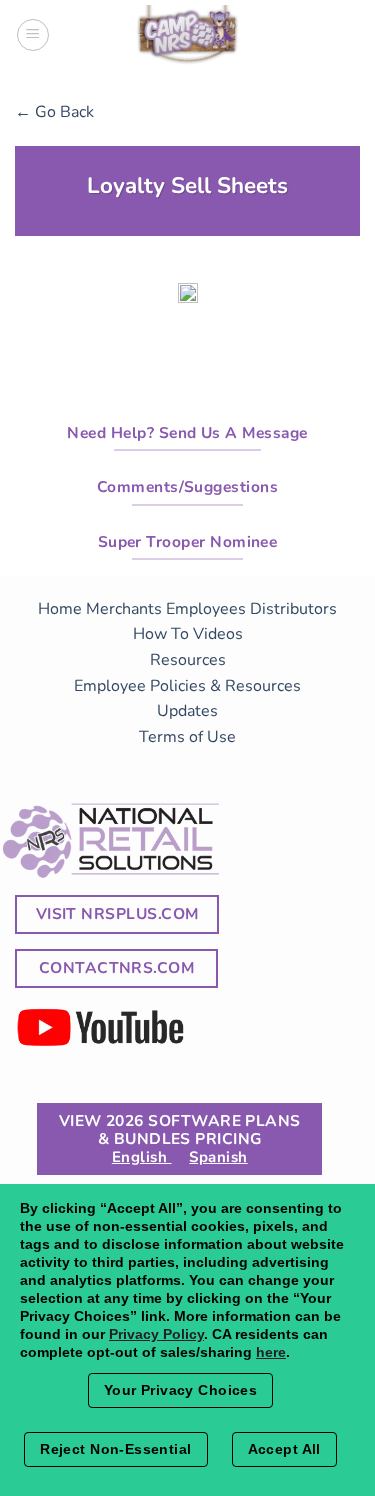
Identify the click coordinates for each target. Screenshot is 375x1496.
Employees (206, 609)
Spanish (218, 1157)
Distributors (293, 609)
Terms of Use (187, 737)
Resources (188, 660)
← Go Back (54, 112)
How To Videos (188, 634)
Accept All (284, 1449)
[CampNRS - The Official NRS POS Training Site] (188, 38)
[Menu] (33, 35)
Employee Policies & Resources (187, 686)
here (271, 1352)
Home (60, 609)
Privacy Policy (156, 1334)
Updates (187, 711)
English (142, 1157)
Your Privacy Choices (180, 1390)
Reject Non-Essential (115, 1449)
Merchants (124, 609)
